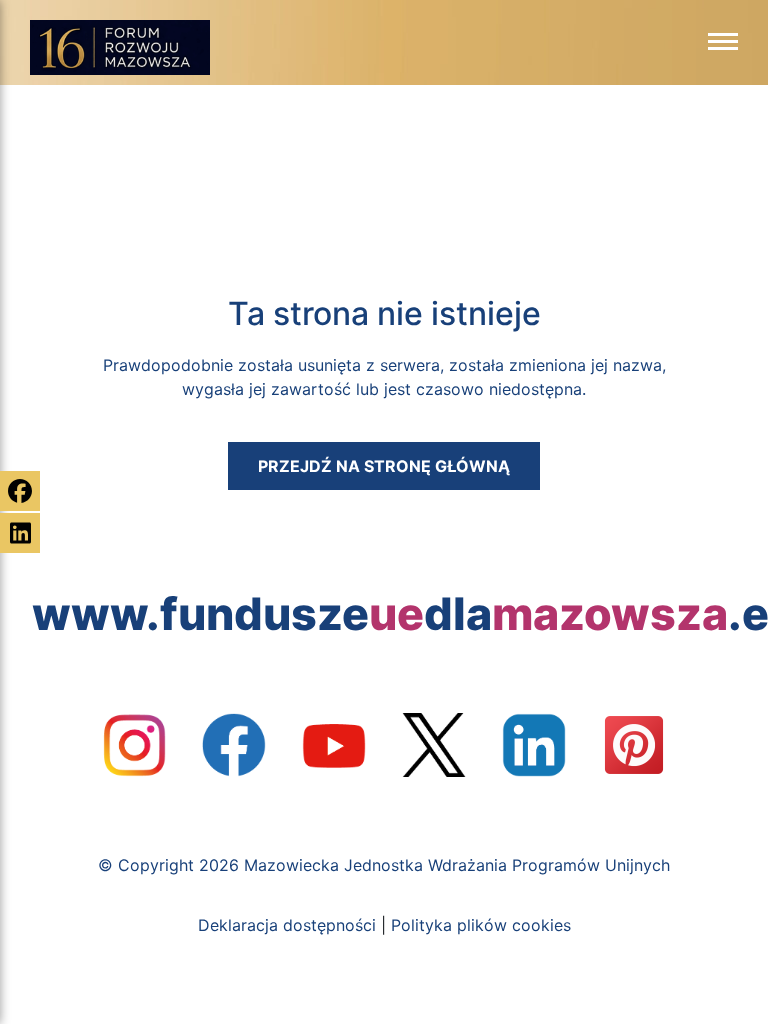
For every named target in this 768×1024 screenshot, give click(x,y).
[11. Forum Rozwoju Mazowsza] (120, 47)
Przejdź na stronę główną (384, 466)
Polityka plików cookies (481, 925)
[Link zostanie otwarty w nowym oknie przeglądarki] (134, 745)
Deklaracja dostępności (287, 925)
